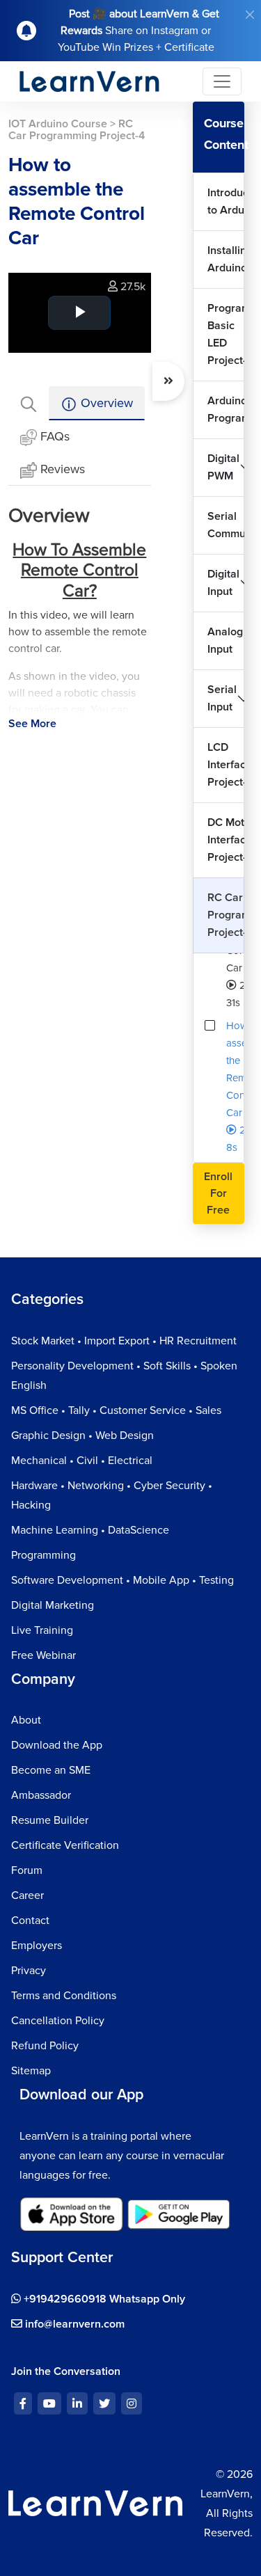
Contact (30, 1921)
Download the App (57, 1745)
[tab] (29, 403)
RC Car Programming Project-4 (226, 915)
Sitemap (31, 2071)
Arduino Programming (226, 410)
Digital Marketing (53, 1605)
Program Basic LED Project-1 (226, 334)
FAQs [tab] (55, 436)
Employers (37, 1946)
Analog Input (225, 641)
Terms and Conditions (64, 1996)
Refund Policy (45, 2046)
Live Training (42, 1630)
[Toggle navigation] (222, 81)
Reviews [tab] (63, 469)
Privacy (29, 1971)
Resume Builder (50, 1820)
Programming (43, 1555)
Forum (27, 1870)
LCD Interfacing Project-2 (226, 765)
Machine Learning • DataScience (90, 1530)
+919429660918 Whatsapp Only (103, 2299)
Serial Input (222, 698)
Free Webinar (43, 1655)
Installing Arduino (226, 259)
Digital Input (223, 583)
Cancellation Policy (58, 2021)
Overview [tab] (105, 403)
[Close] (250, 15)
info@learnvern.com (73, 2324)
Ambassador (41, 1795)
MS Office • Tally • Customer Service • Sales (116, 1410)
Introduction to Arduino (226, 201)
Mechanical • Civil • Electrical (82, 1461)
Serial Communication (226, 525)
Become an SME (51, 1770)
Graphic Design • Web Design (82, 1436)
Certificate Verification (65, 1845)
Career (27, 1895)
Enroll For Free (218, 1193)
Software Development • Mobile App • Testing (122, 1580)
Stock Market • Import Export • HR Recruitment (124, 1341)
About (26, 1720)
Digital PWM (223, 467)
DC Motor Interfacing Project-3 (226, 840)
